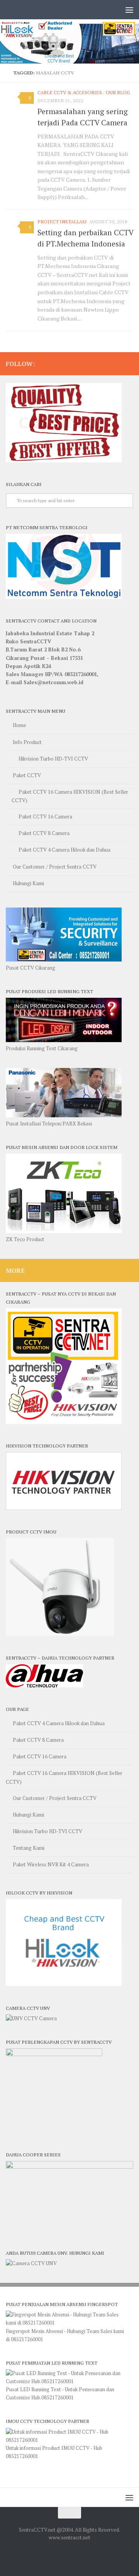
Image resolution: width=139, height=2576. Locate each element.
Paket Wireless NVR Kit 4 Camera (51, 1864)
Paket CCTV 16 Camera (45, 816)
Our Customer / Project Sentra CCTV (55, 867)
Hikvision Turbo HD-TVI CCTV (53, 759)
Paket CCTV (27, 775)
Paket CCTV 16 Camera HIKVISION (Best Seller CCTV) (70, 796)
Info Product (27, 742)
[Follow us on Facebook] (129, 363)
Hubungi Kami (28, 883)
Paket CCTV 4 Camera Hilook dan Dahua (64, 850)
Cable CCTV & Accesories (70, 92)
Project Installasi (62, 222)
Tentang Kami (29, 1848)
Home (19, 725)
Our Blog (118, 92)
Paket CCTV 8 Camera (44, 833)
